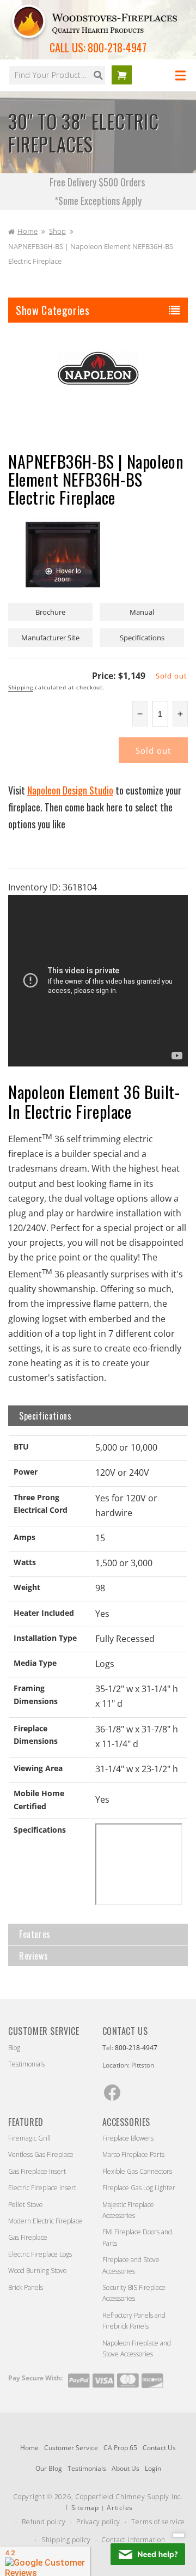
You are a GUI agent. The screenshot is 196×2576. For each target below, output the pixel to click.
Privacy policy (98, 2522)
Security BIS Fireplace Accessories (134, 2293)
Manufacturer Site (50, 638)
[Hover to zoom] (63, 554)
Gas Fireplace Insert (37, 2171)
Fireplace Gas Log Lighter (139, 2188)
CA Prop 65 (120, 2448)
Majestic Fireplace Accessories (128, 2210)
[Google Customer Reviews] (45, 2561)
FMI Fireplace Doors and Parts (137, 2237)
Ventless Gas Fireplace (41, 2154)
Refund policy (44, 2522)
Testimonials (26, 2064)
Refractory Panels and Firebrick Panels (134, 2321)
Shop (57, 231)
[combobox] (57, 75)
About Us (125, 2468)
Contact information (133, 2540)
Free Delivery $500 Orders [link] (98, 182)
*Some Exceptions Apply (98, 201)
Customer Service (71, 2448)
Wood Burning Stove (38, 2271)
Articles (120, 2508)
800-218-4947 (117, 47)
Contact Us (159, 2448)
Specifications (142, 638)
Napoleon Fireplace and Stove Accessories (137, 2348)
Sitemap (85, 2508)
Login (153, 2468)
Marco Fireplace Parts (133, 2154)
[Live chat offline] (148, 2554)
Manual (142, 612)
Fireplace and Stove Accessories (131, 2265)
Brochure (50, 612)
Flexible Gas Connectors (137, 2171)
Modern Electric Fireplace (45, 2221)
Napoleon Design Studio (70, 790)
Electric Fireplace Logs (40, 2254)
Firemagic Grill (29, 2138)
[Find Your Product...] (98, 75)
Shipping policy (66, 2540)
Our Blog (49, 2468)
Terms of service (158, 2522)
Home (27, 231)
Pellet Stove (26, 2205)
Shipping (21, 687)
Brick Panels (26, 2287)
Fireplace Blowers (128, 2138)
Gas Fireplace (28, 2237)
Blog (14, 2048)
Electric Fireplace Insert (42, 2188)
